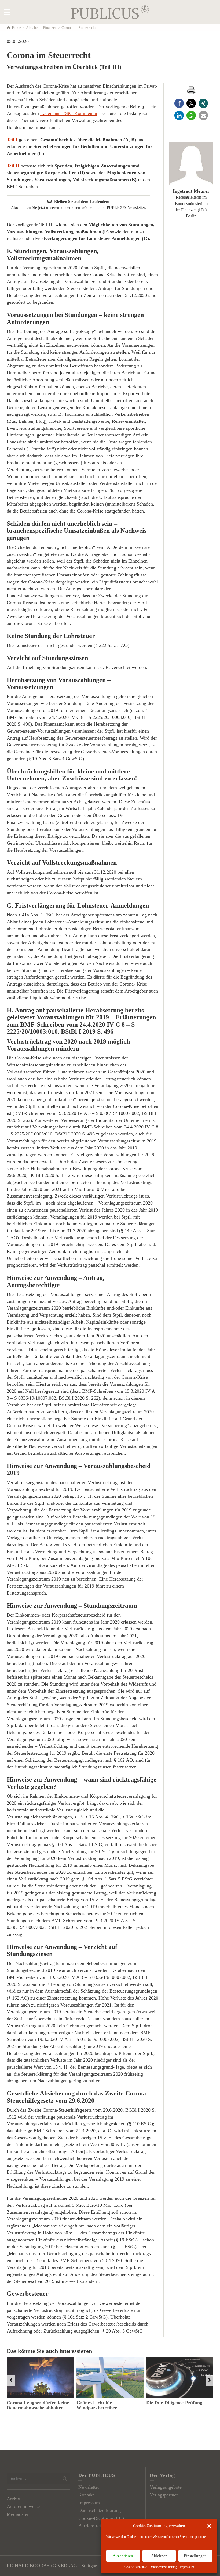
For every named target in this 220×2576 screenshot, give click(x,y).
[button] (209, 2526)
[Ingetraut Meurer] (191, 164)
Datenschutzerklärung (163, 2567)
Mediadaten (18, 2514)
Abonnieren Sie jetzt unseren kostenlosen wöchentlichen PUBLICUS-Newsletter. (78, 204)
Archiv (13, 2499)
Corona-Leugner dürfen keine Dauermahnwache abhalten (38, 2405)
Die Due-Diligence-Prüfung (174, 2403)
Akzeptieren (123, 2556)
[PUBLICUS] (110, 12)
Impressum (187, 2567)
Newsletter (89, 2487)
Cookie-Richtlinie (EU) (101, 2518)
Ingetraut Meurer (191, 191)
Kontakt (86, 2495)
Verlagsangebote (166, 2487)
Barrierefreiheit (93, 2526)
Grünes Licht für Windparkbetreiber (97, 2405)
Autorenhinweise (23, 2506)
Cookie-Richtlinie (136, 2567)
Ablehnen (159, 2556)
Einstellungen (195, 2556)
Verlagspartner (164, 2495)
